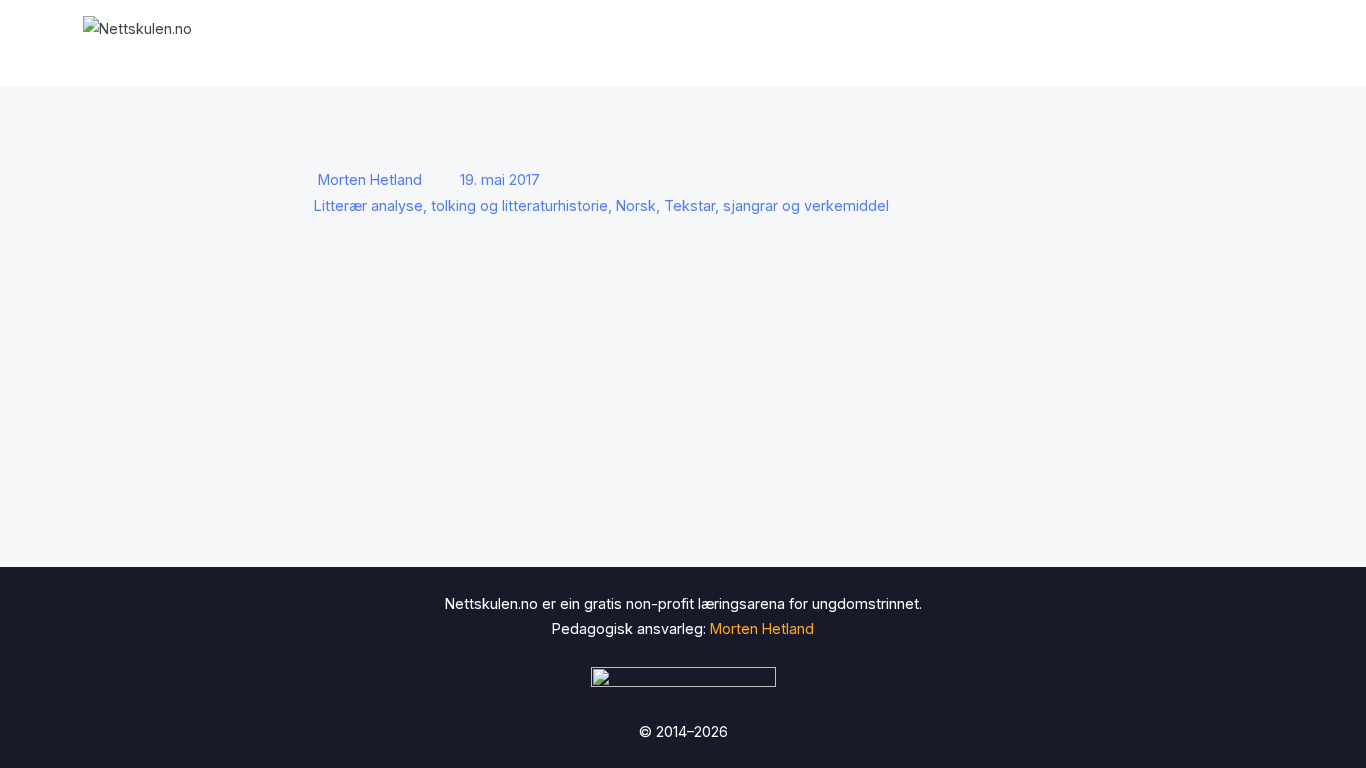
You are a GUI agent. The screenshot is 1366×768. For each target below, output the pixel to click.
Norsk (636, 205)
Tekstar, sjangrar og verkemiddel (776, 205)
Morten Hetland (370, 179)
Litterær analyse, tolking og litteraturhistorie (461, 205)
